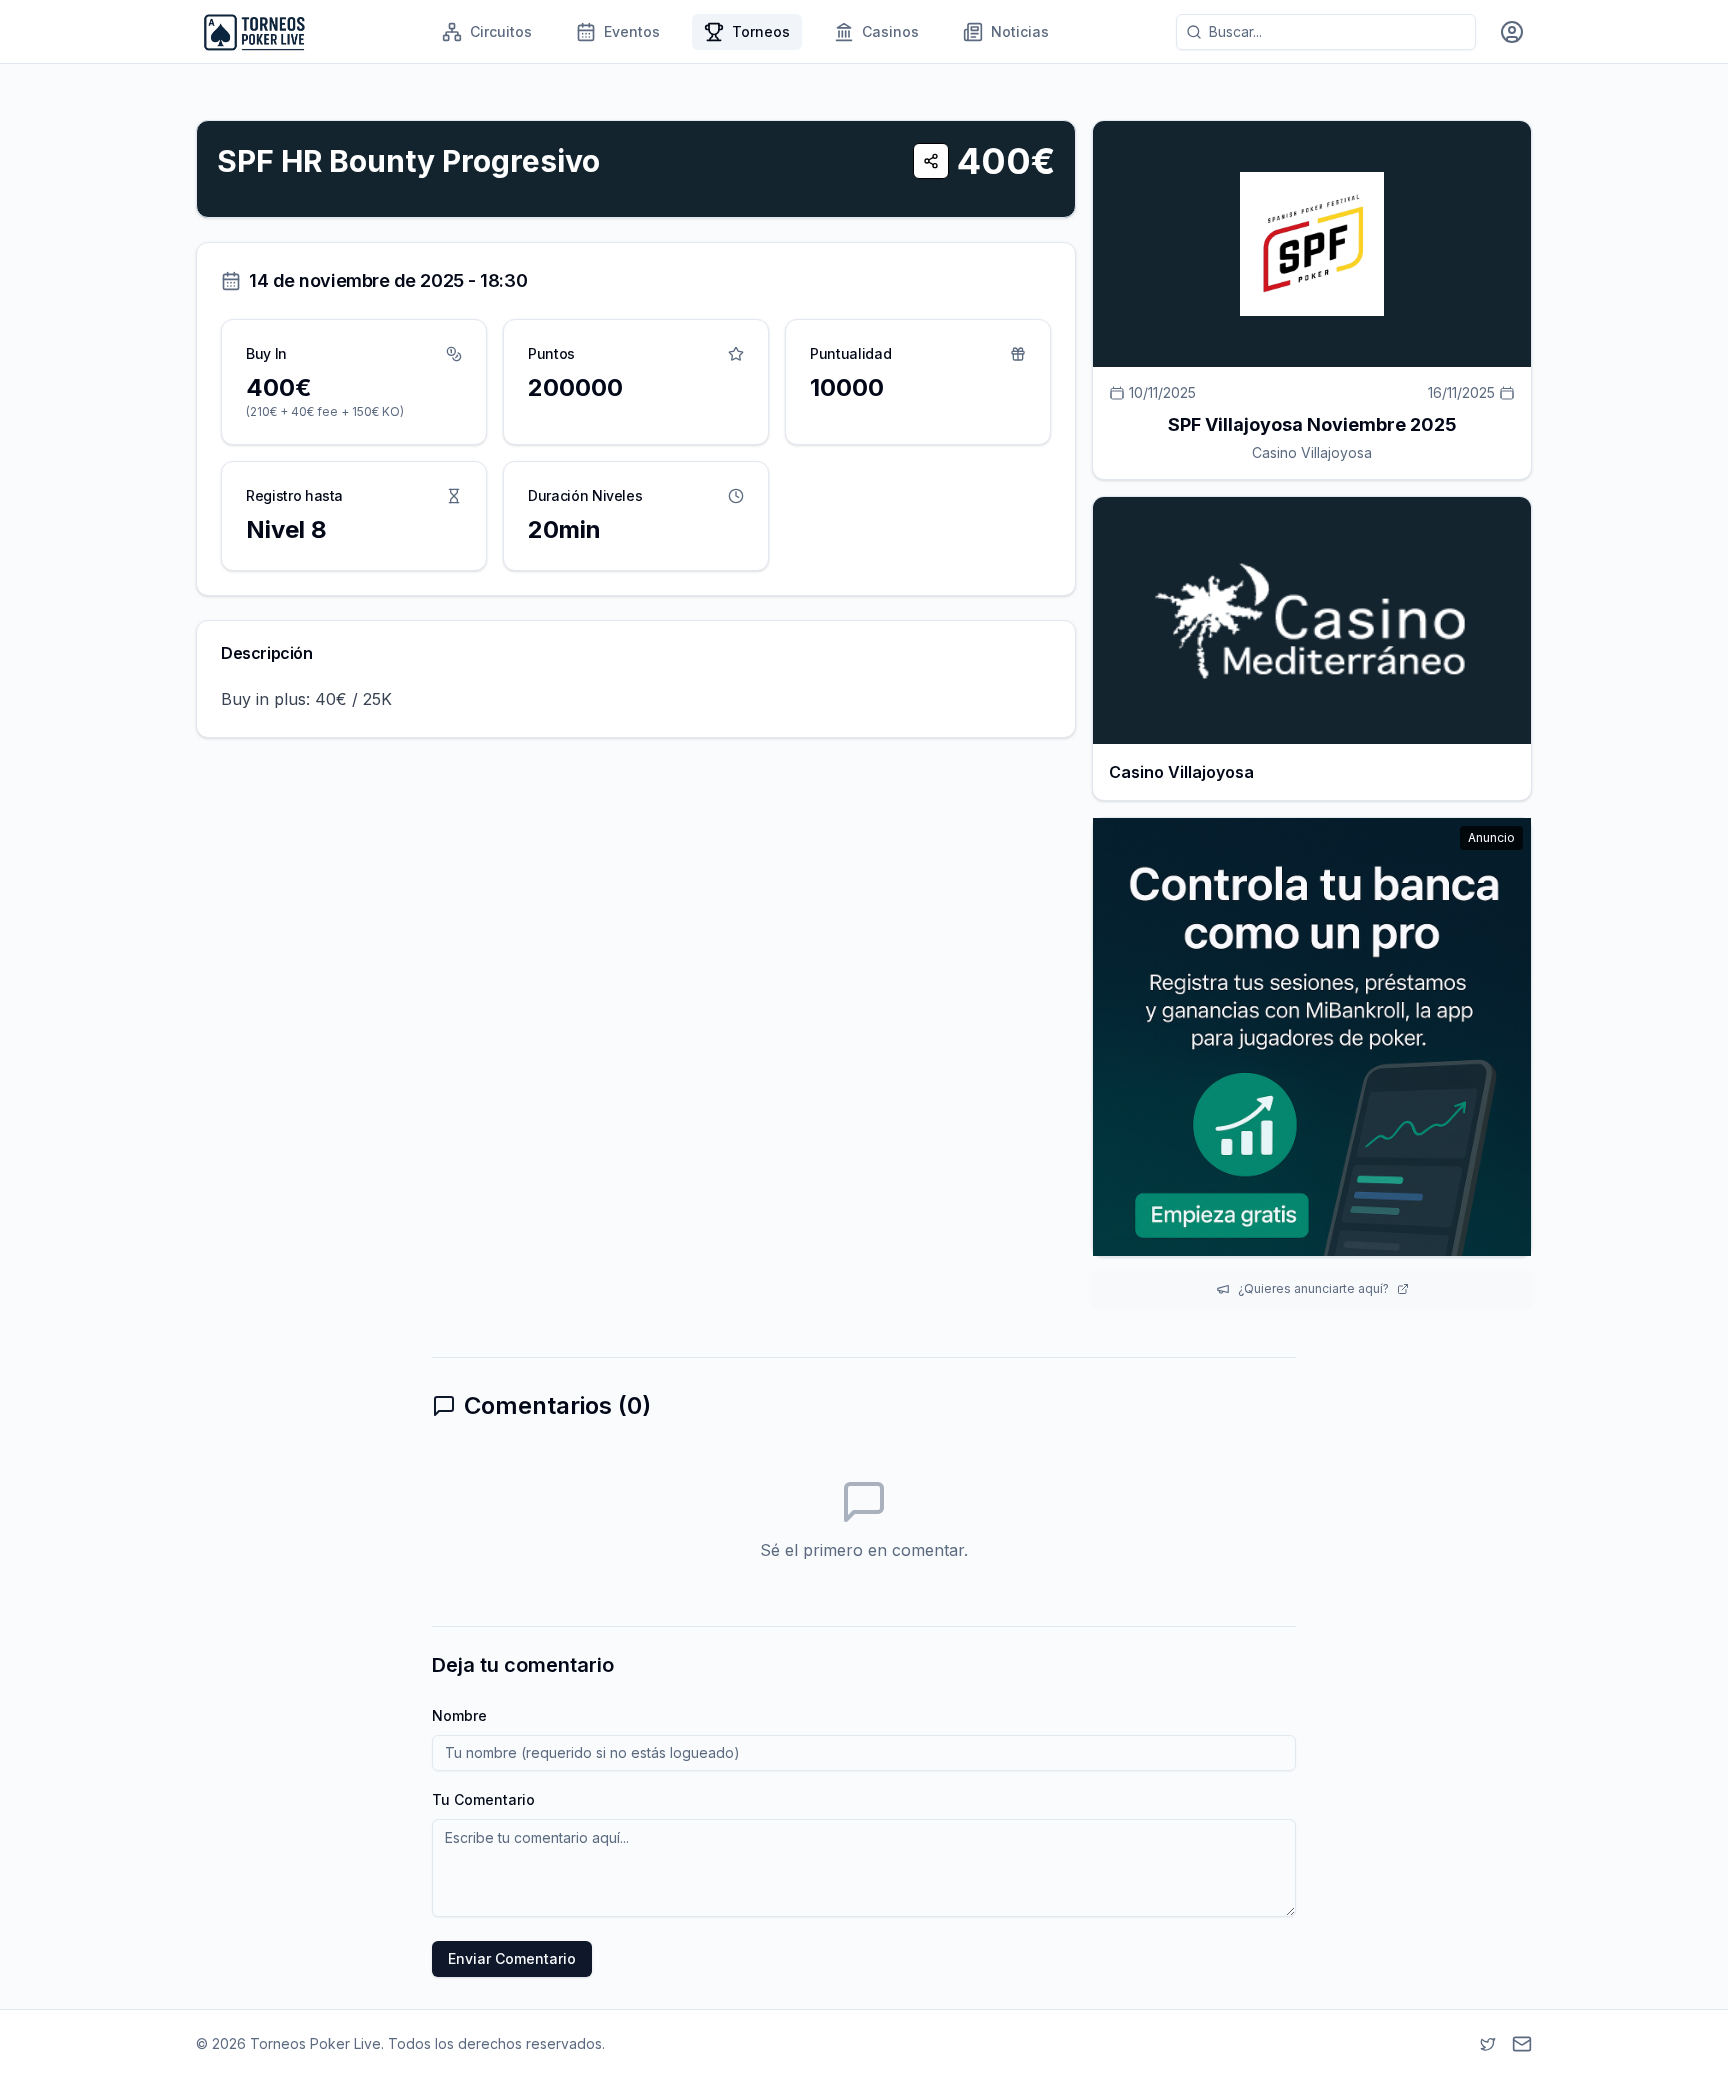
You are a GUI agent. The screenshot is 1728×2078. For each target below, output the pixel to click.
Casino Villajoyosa (1312, 452)
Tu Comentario (483, 1799)
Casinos (890, 31)
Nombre (459, 1715)
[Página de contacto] (1522, 2044)
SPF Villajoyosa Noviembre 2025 (1312, 424)
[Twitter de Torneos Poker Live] (1488, 2044)
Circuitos (501, 31)
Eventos (632, 31)
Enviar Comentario (512, 1958)
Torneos (761, 31)
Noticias (1020, 31)
